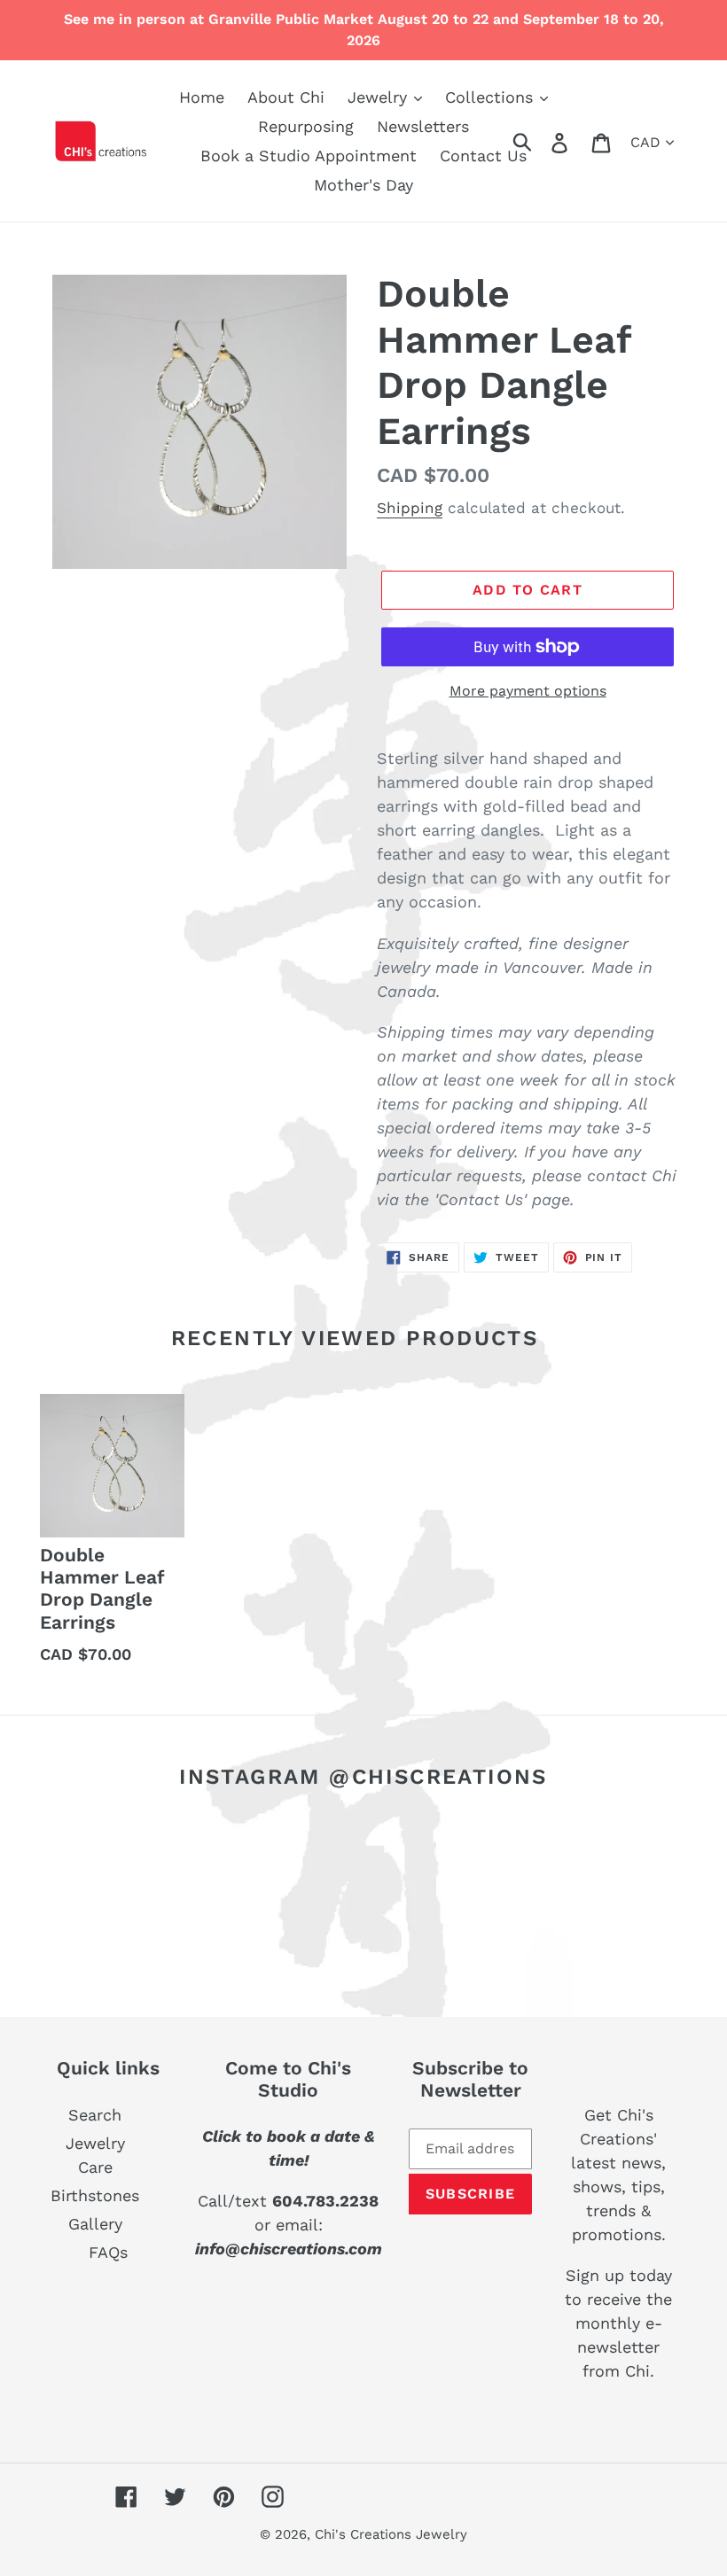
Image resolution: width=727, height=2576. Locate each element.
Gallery (95, 2224)
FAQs (108, 2252)
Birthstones (95, 2195)
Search (95, 2115)
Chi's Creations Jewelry (391, 2534)
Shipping (410, 508)
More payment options (528, 691)
